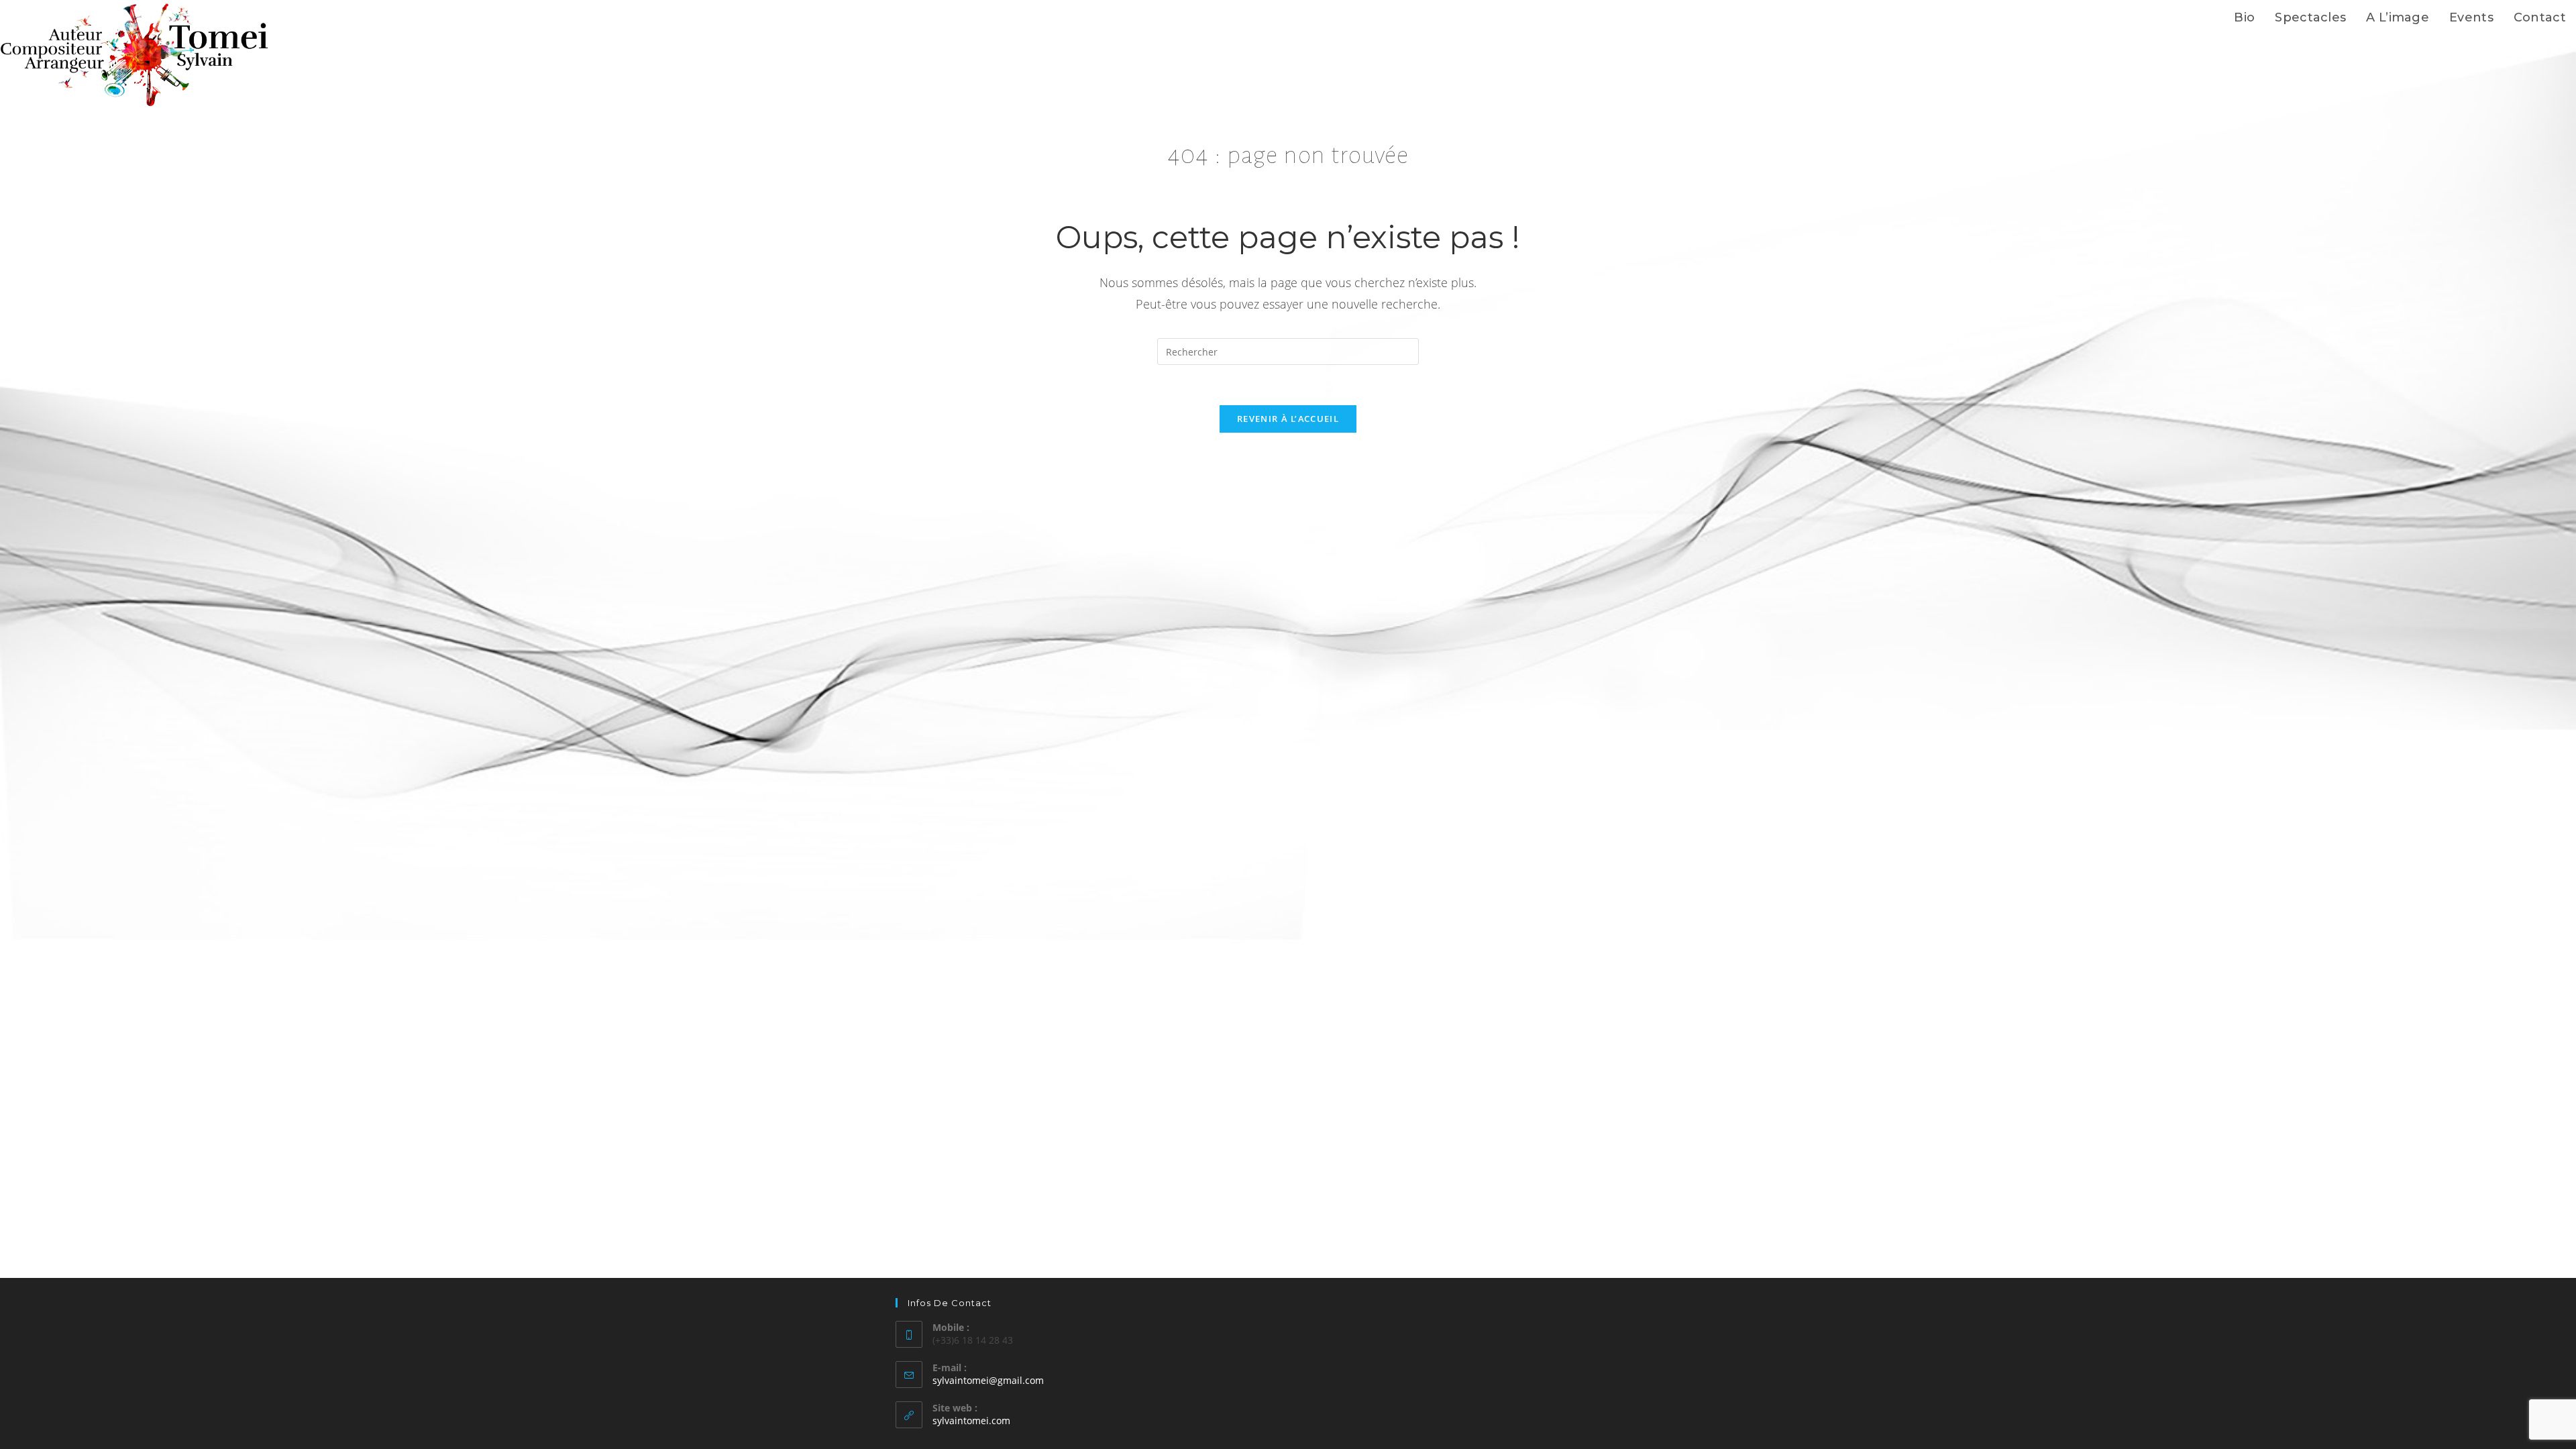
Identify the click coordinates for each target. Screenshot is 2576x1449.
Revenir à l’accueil (1288, 419)
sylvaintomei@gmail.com (988, 1380)
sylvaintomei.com (971, 1420)
